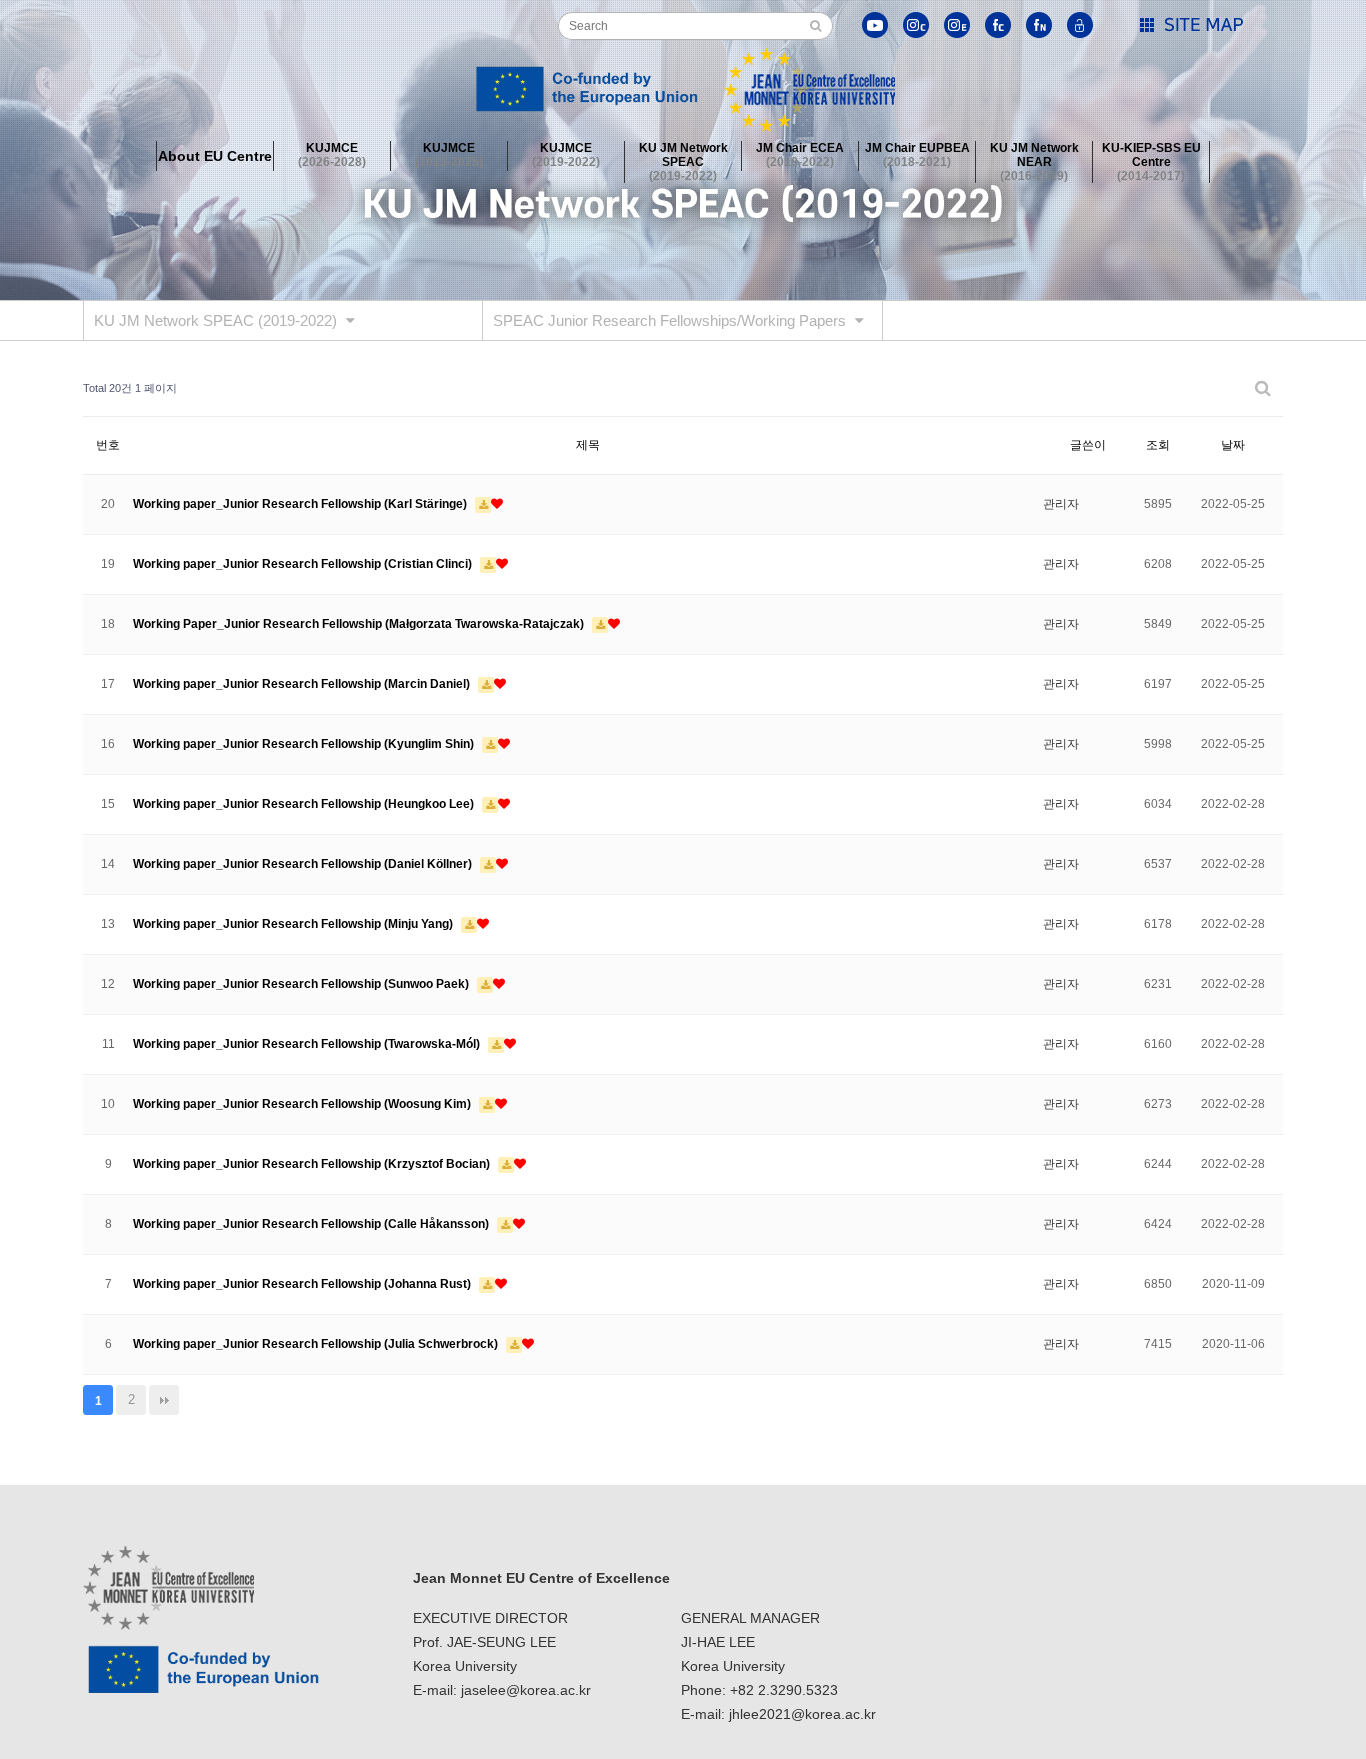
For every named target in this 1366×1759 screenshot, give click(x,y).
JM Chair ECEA (800, 155)
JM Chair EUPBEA (917, 155)
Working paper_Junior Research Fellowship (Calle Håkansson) (312, 1224)
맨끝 (164, 1400)
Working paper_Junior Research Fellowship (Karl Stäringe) (301, 504)
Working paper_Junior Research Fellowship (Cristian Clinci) (304, 564)
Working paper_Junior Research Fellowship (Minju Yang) (294, 924)
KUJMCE (332, 155)
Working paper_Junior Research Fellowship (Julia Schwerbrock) (317, 1344)
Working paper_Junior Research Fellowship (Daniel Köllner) (304, 864)
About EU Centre (215, 156)
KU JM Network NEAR (1034, 156)
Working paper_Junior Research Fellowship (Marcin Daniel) (303, 684)
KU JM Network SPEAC (683, 156)
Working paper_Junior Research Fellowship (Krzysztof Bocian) (313, 1164)
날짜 (1233, 445)
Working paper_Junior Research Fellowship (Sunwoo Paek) (302, 984)
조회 (1158, 445)
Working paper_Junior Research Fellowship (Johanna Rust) (303, 1284)
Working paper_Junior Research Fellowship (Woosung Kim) (303, 1104)
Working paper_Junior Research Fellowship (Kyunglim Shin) (305, 744)
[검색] (815, 26)
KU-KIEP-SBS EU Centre (1151, 156)
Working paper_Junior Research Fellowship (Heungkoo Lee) (305, 804)
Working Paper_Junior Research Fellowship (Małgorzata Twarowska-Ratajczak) (360, 624)
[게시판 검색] (1263, 388)
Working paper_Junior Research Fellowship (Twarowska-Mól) (308, 1044)
